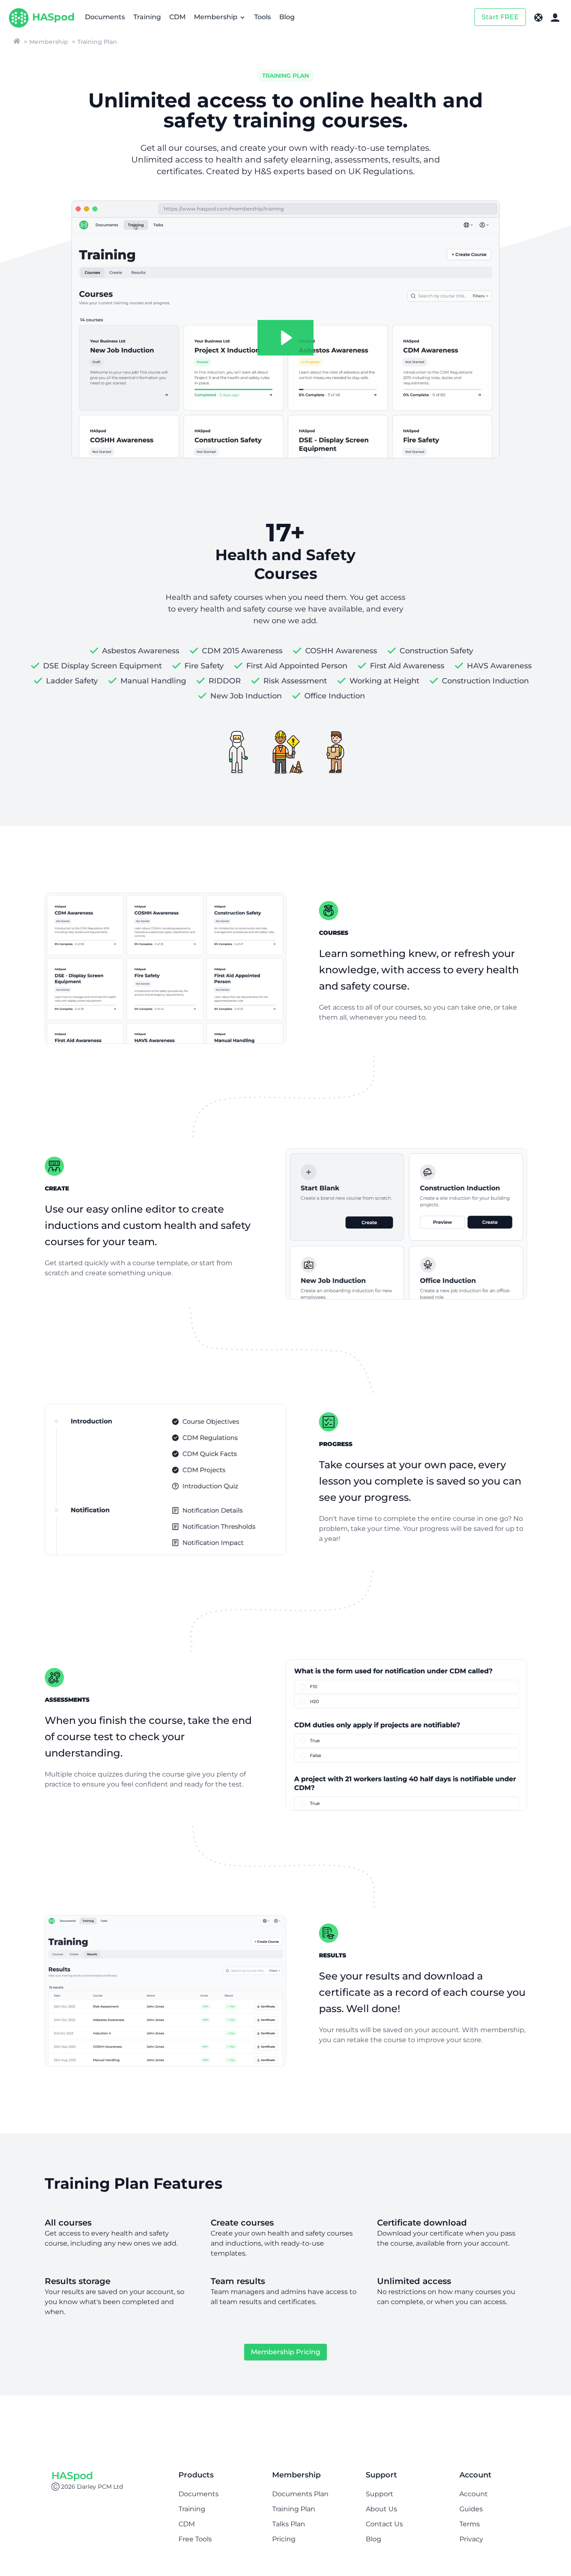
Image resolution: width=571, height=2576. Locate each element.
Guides (471, 2509)
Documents (105, 17)
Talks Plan (289, 2524)
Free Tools (195, 2539)
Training (147, 17)
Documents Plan (300, 2494)
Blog (287, 17)
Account (474, 2494)
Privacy (471, 2539)
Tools (263, 17)
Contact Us (384, 2524)
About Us (381, 2509)
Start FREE (500, 17)
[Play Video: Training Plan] (285, 338)
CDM (177, 17)
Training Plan (294, 2509)
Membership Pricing (285, 2352)
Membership (217, 17)
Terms (470, 2524)
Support (380, 2494)
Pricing (284, 2539)
